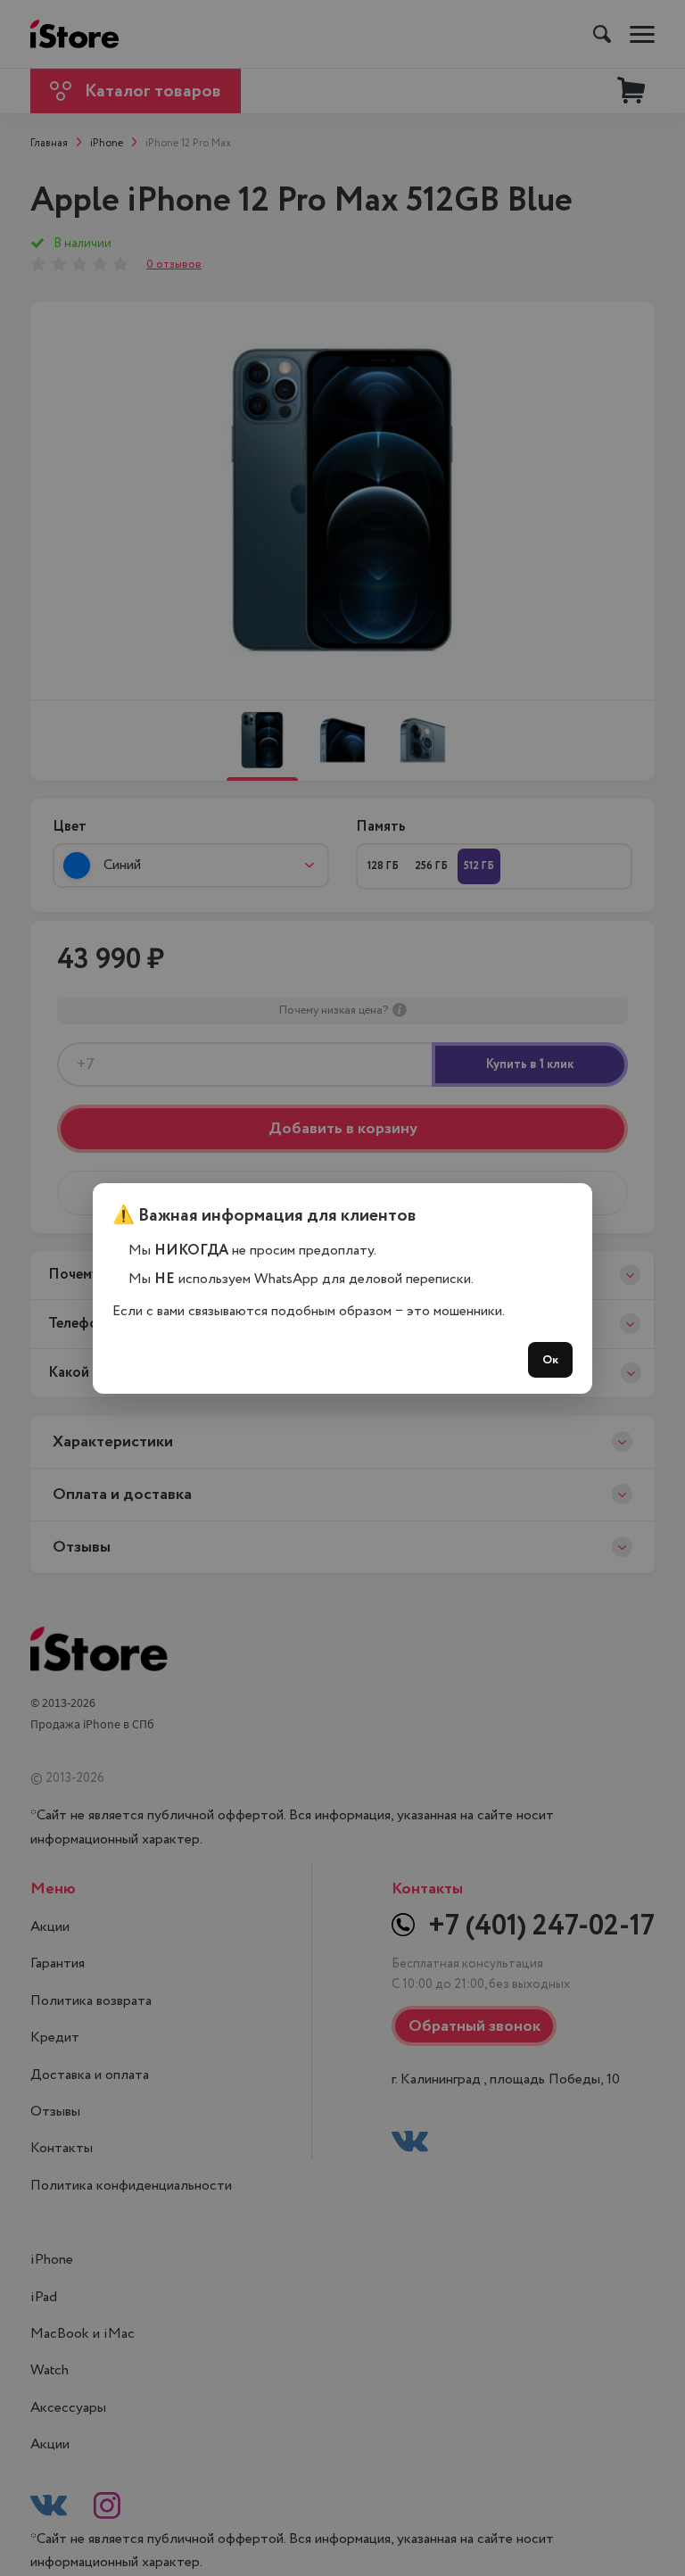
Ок (550, 1360)
